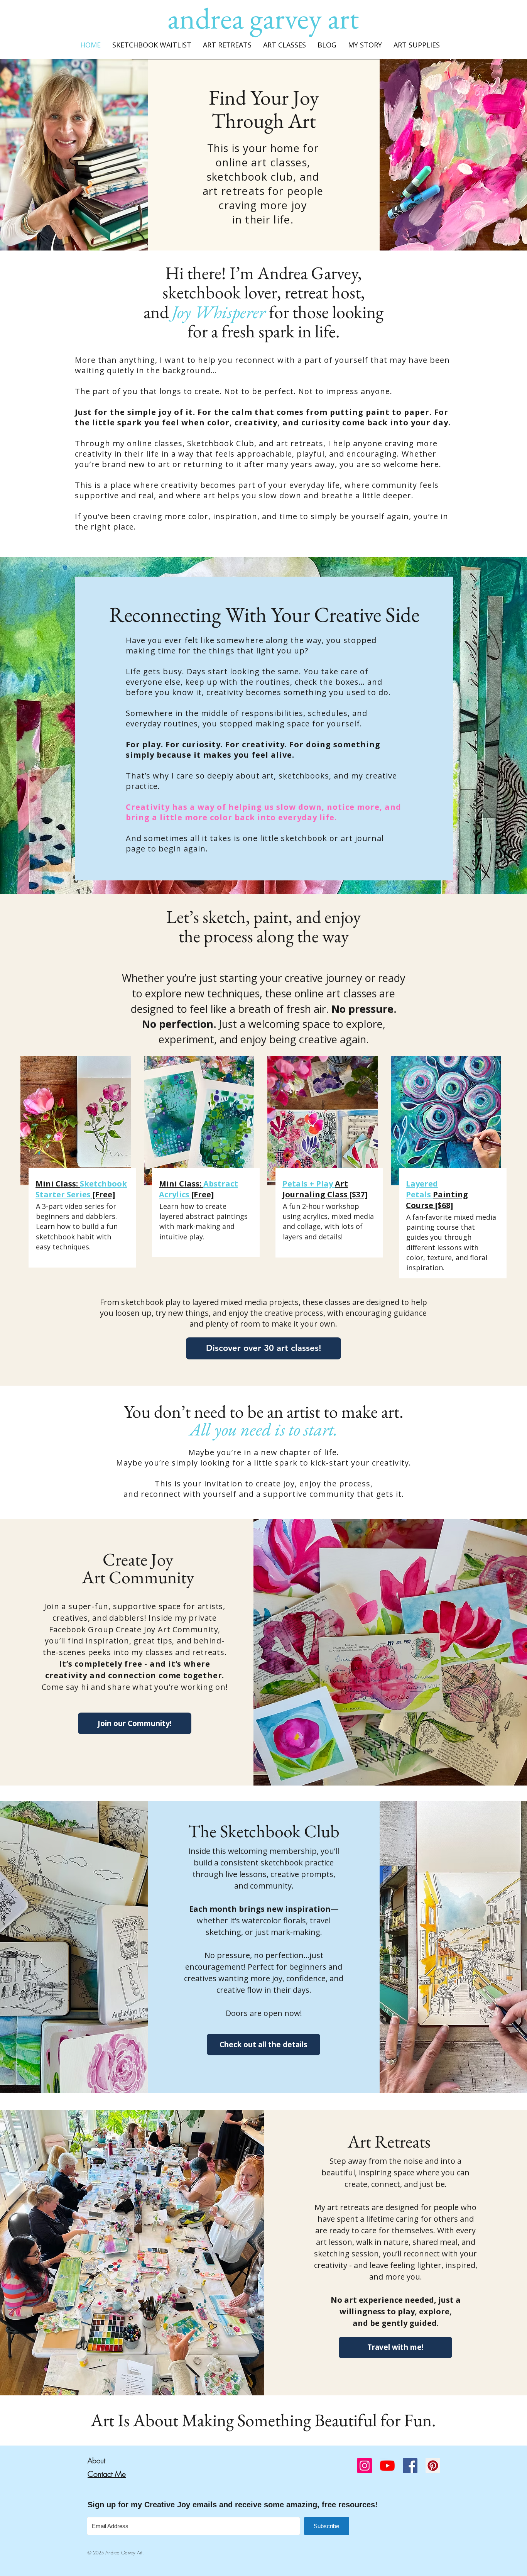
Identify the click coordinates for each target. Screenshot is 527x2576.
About (96, 2461)
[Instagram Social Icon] (365, 2466)
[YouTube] (387, 2466)
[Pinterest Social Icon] (433, 2466)
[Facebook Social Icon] (410, 2466)
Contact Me (107, 2474)
